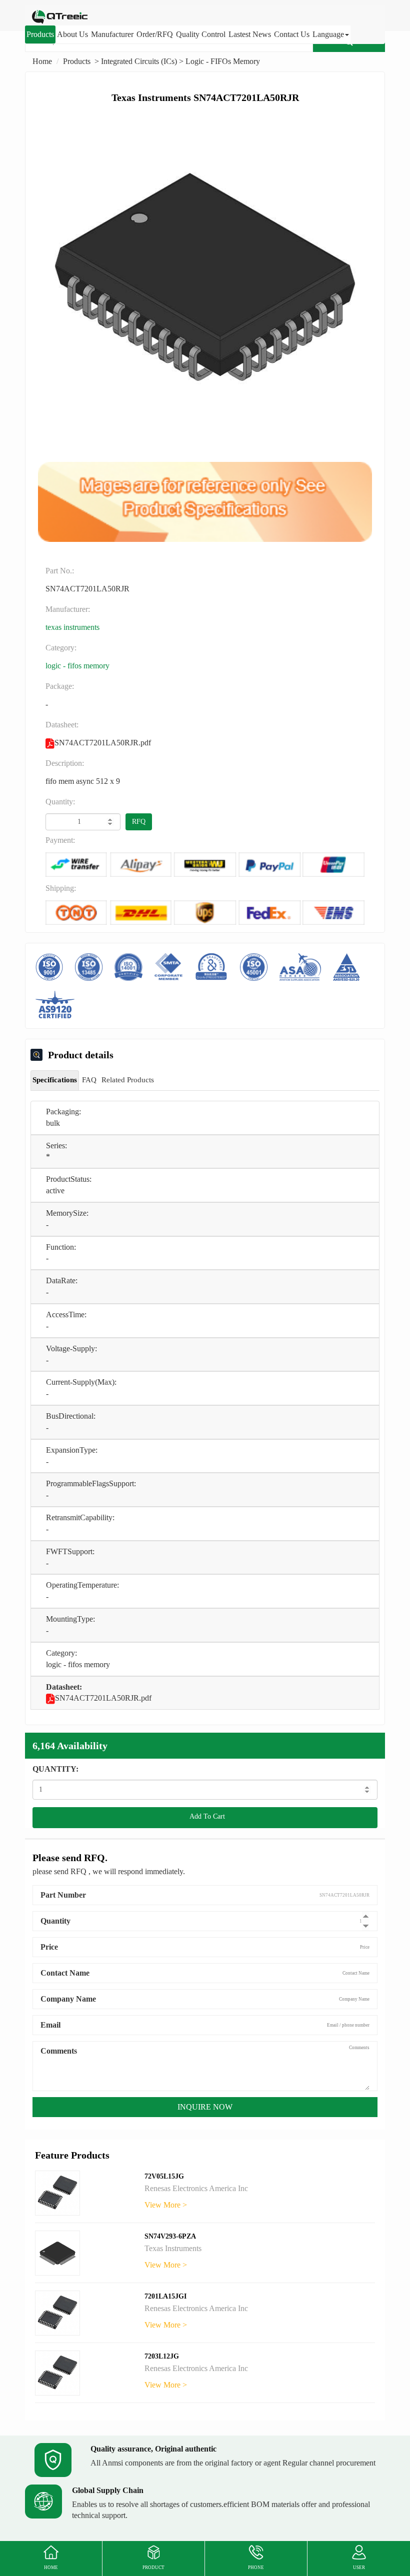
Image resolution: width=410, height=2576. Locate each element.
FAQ (89, 1080)
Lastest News (250, 34)
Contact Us (292, 34)
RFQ (139, 822)
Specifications (55, 1080)
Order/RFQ (155, 34)
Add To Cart (205, 1816)
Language (328, 34)
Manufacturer (112, 34)
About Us (72, 34)
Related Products (128, 1080)
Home (42, 61)
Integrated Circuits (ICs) (139, 61)
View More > (166, 2205)
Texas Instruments (72, 627)
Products (40, 34)
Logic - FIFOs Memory (223, 61)
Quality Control (201, 34)
